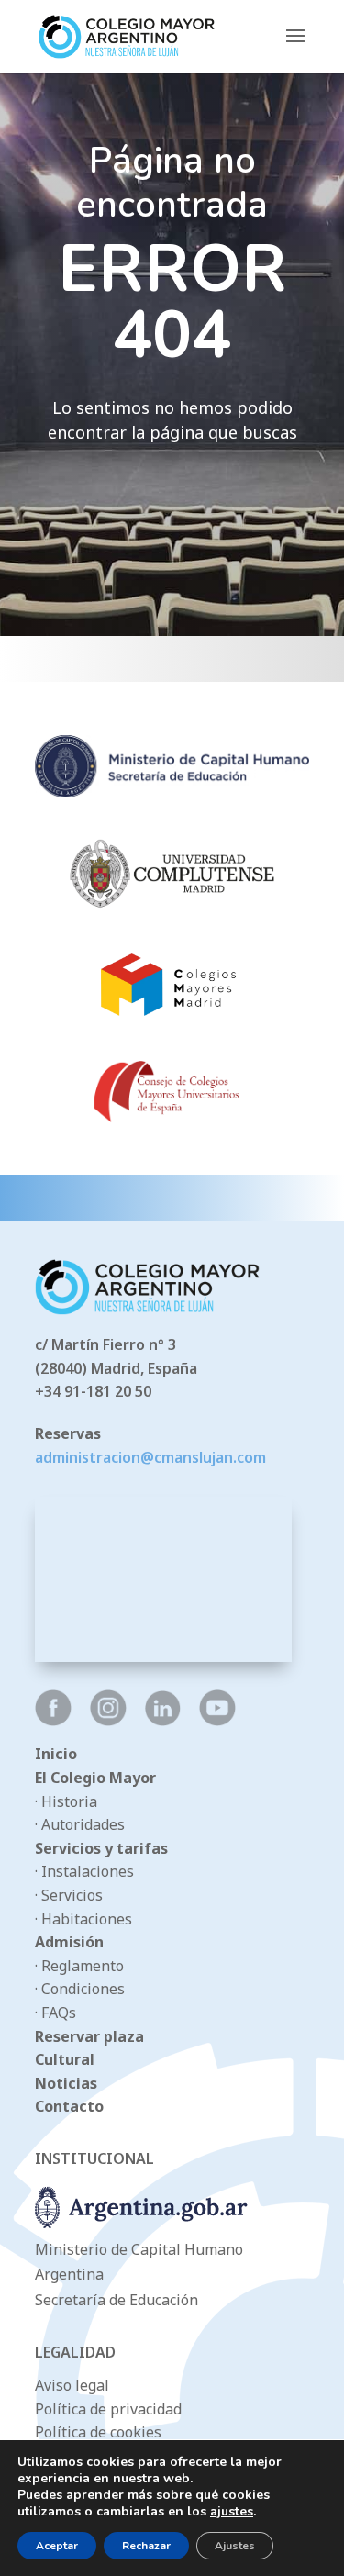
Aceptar (57, 2546)
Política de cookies (98, 2432)
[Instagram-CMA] (108, 1721)
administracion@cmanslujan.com (150, 1457)
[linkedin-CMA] (163, 1721)
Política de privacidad (108, 2409)
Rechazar (146, 2546)
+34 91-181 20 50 (93, 1391)
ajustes (232, 2512)
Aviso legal (72, 2385)
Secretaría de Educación (117, 2300)
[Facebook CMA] (53, 1721)
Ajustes (235, 2546)
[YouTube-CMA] (217, 1721)
